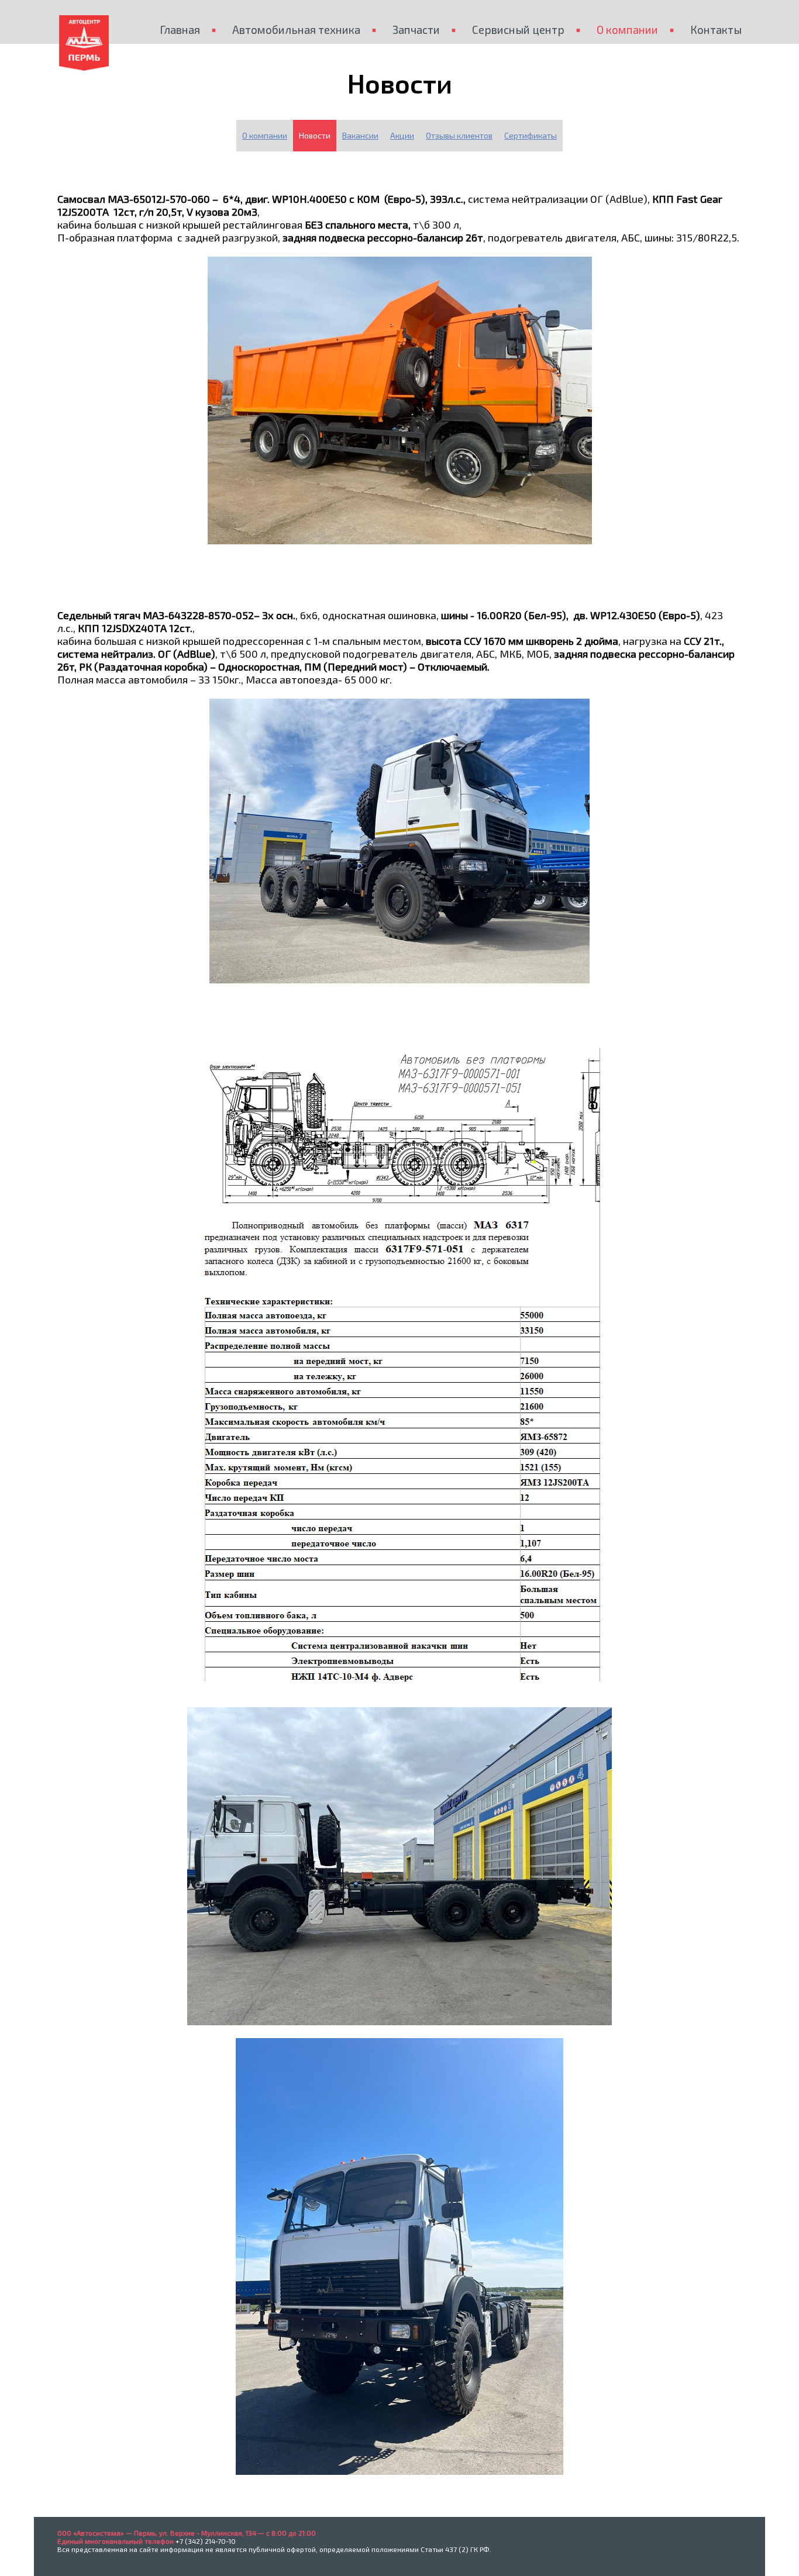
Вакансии (360, 135)
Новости (315, 135)
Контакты (716, 30)
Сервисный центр (518, 30)
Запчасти (416, 30)
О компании (627, 30)
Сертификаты (531, 135)
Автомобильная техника (296, 30)
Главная (180, 30)
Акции (402, 135)
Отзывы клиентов (459, 135)
